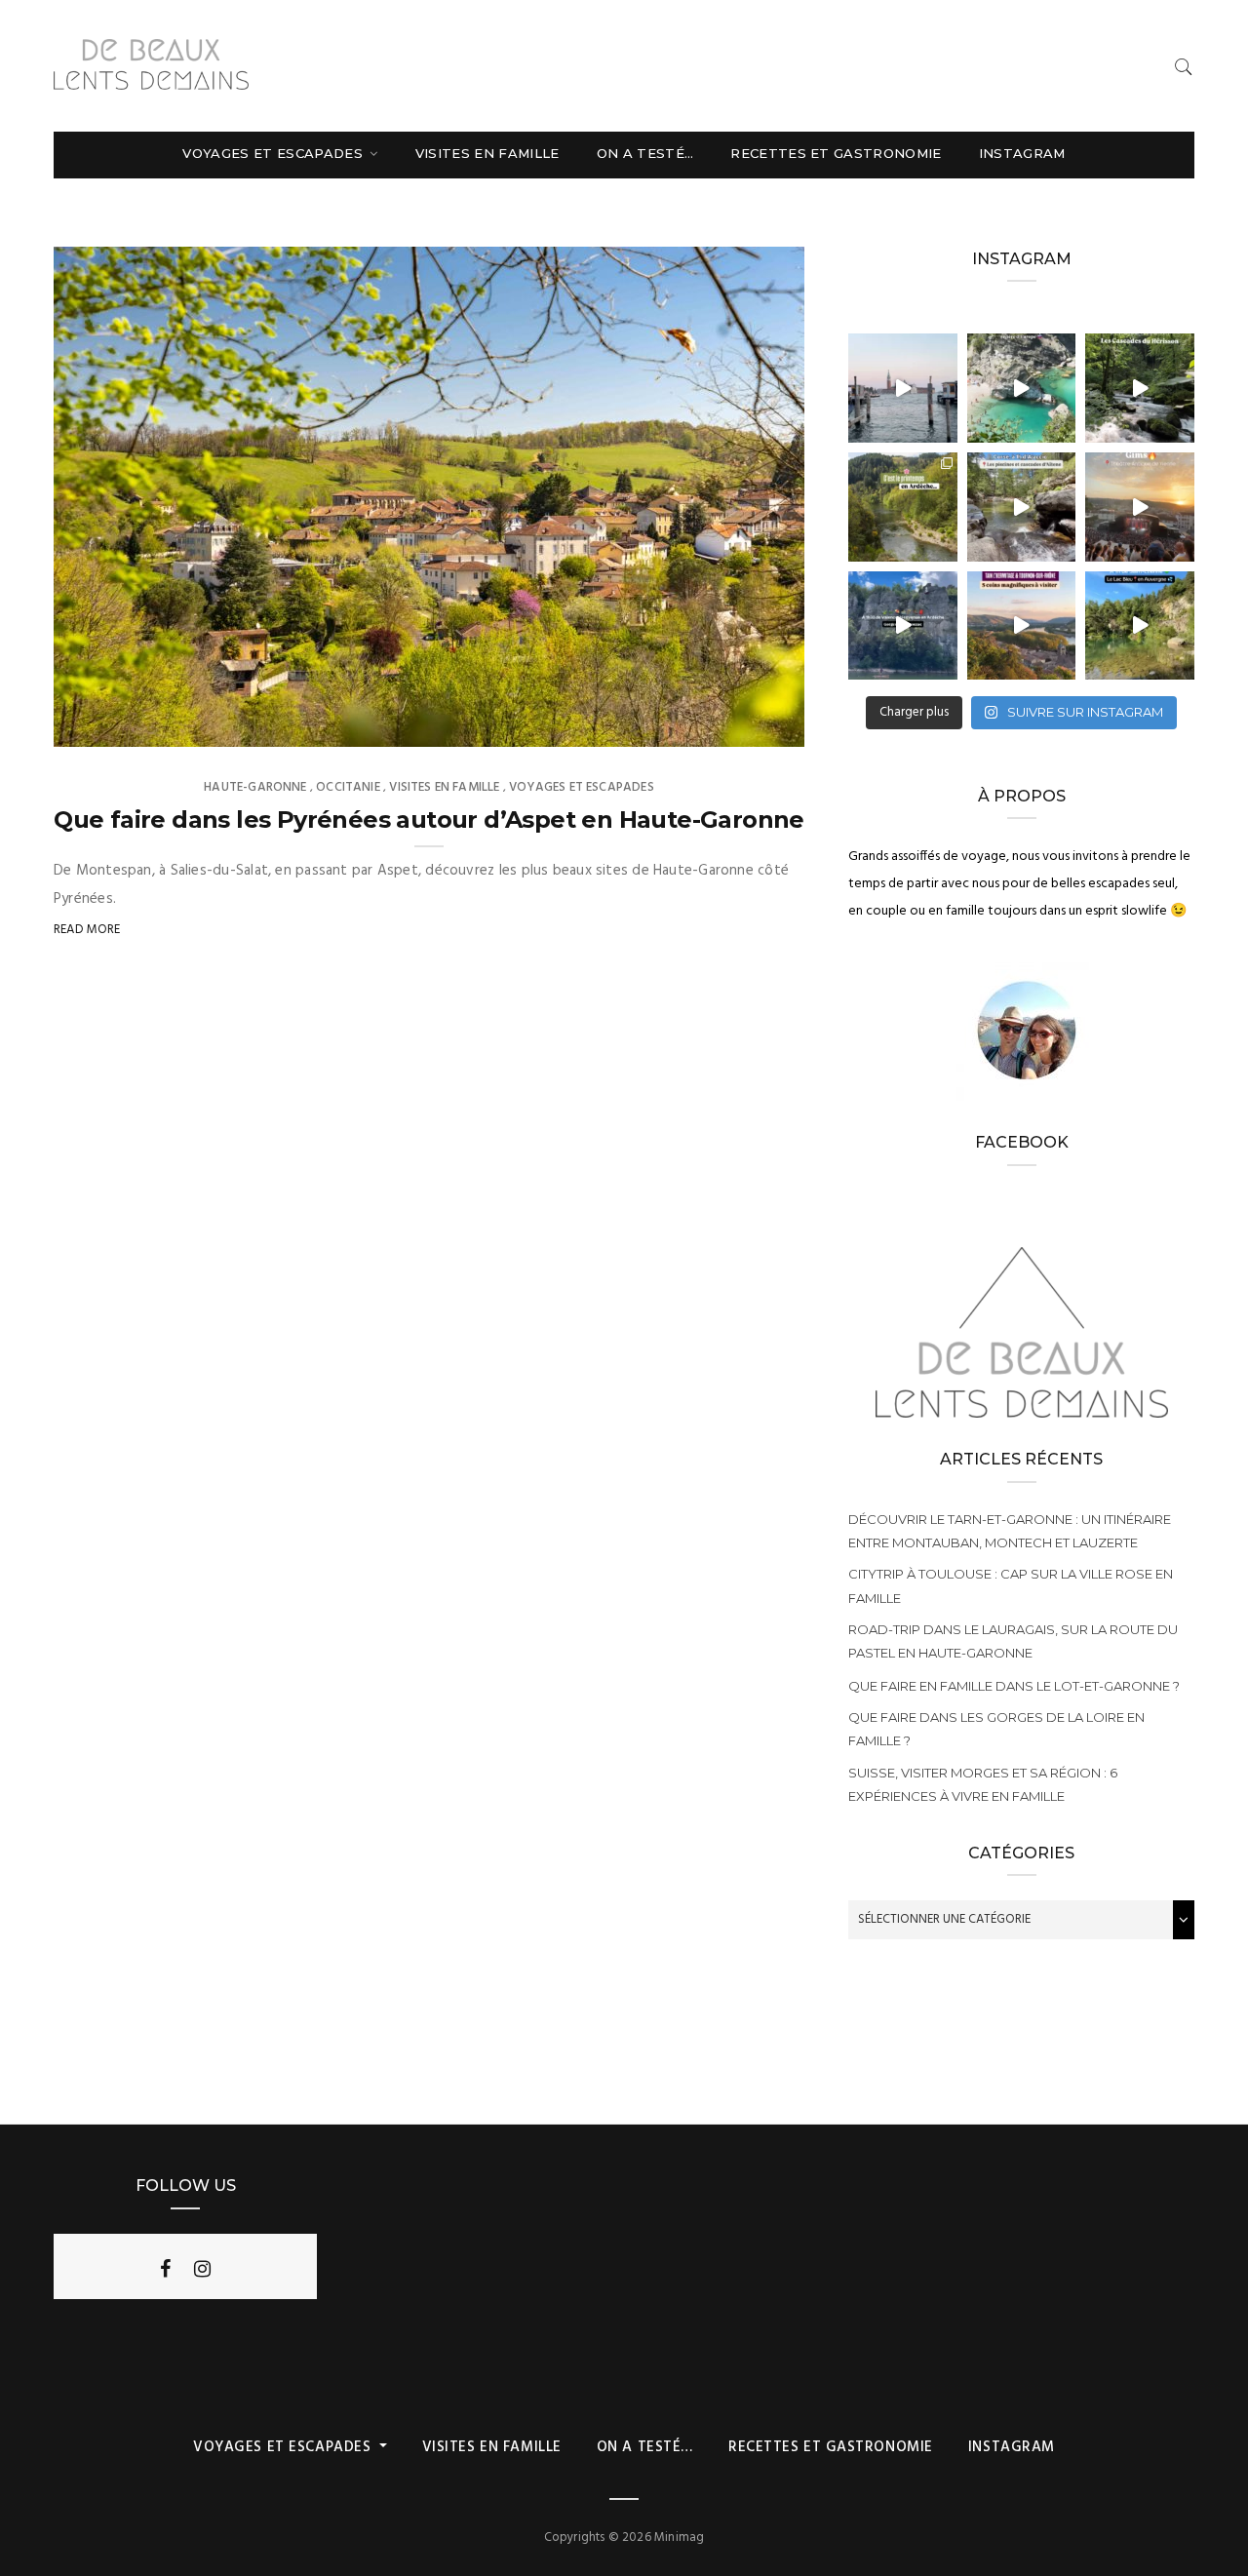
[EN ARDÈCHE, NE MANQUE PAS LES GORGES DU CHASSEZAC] (903, 626)
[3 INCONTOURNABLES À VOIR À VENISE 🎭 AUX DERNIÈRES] (903, 388)
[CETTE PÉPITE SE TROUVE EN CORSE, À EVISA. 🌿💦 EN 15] (1022, 507)
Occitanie (348, 787)
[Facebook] (165, 2269)
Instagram (1022, 153)
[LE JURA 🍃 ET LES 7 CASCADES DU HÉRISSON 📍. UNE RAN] (1140, 388)
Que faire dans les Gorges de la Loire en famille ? (996, 1729)
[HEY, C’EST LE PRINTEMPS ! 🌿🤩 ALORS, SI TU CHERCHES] (903, 507)
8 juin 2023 (749, 725)
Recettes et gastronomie (836, 153)
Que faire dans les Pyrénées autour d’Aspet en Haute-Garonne (429, 820)
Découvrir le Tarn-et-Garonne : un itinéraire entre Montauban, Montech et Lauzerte (1010, 1531)
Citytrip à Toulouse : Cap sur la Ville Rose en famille (1011, 1585)
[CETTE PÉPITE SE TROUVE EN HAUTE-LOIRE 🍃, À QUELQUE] (1140, 626)
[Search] (1184, 67)
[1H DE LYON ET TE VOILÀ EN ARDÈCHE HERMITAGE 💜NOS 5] (1022, 626)
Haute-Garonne (255, 787)
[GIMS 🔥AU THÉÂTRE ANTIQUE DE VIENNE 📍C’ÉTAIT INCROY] (1140, 507)
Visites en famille (487, 153)
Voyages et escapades (274, 153)
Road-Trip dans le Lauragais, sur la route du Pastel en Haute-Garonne (1013, 1641)
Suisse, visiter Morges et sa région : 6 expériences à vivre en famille (983, 1784)
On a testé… (645, 153)
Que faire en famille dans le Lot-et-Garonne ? (1014, 1686)
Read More (87, 930)
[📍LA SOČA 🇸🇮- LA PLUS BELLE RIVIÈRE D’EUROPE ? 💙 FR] (1022, 388)
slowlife (121, 725)
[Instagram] (202, 2269)
